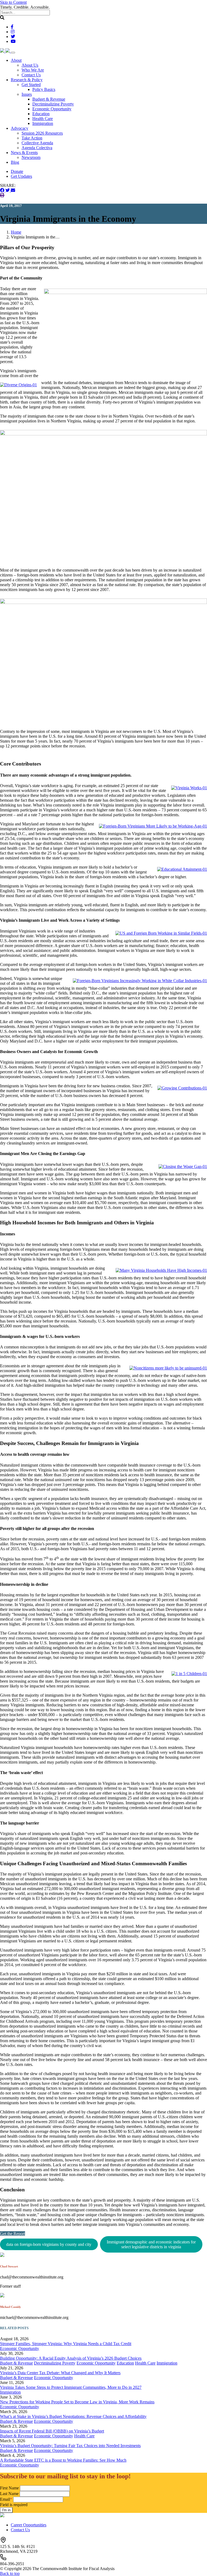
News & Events (24, 153)
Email (6, 2499)
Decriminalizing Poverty (53, 104)
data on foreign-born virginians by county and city (49, 2244)
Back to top (10, 2573)
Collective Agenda (37, 143)
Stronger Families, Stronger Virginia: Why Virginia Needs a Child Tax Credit (66, 2344)
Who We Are (33, 70)
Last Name (9, 2494)
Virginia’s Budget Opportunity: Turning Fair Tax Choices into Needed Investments (70, 2446)
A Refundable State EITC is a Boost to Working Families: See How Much (63, 2460)
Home (16, 232)
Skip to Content (13, 2)
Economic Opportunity (52, 109)
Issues (27, 94)
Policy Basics (44, 89)
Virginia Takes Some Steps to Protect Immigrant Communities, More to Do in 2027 (71, 2387)
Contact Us (31, 75)
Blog (15, 162)
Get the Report (13, 2234)
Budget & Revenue (49, 99)
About (16, 60)
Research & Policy (27, 80)
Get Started (31, 85)
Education (41, 114)
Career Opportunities (29, 2525)
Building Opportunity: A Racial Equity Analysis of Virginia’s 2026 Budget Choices (71, 2358)
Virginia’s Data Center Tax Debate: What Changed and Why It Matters (60, 2373)
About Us (30, 65)
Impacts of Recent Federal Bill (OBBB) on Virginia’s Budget (52, 2431)
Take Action (32, 138)
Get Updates (21, 176)
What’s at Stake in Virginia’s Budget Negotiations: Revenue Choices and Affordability (73, 2416)
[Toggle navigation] (13, 53)
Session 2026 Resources (42, 133)
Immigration (43, 123)
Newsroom (31, 157)
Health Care (43, 119)
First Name (9, 2488)
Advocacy (20, 128)
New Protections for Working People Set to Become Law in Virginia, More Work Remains (77, 2402)
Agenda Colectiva (37, 148)
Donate (17, 171)
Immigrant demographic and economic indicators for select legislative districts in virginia (151, 2244)
